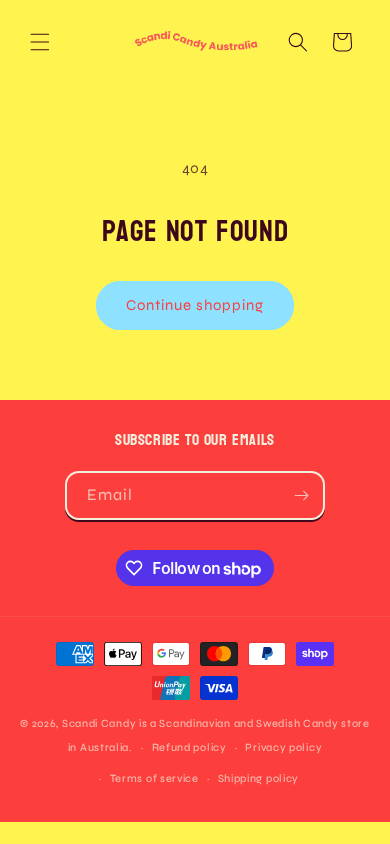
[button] (40, 42)
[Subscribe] (301, 495)
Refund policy (189, 747)
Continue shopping (195, 305)
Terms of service (154, 778)
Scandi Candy (99, 723)
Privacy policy (283, 747)
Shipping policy (259, 778)
